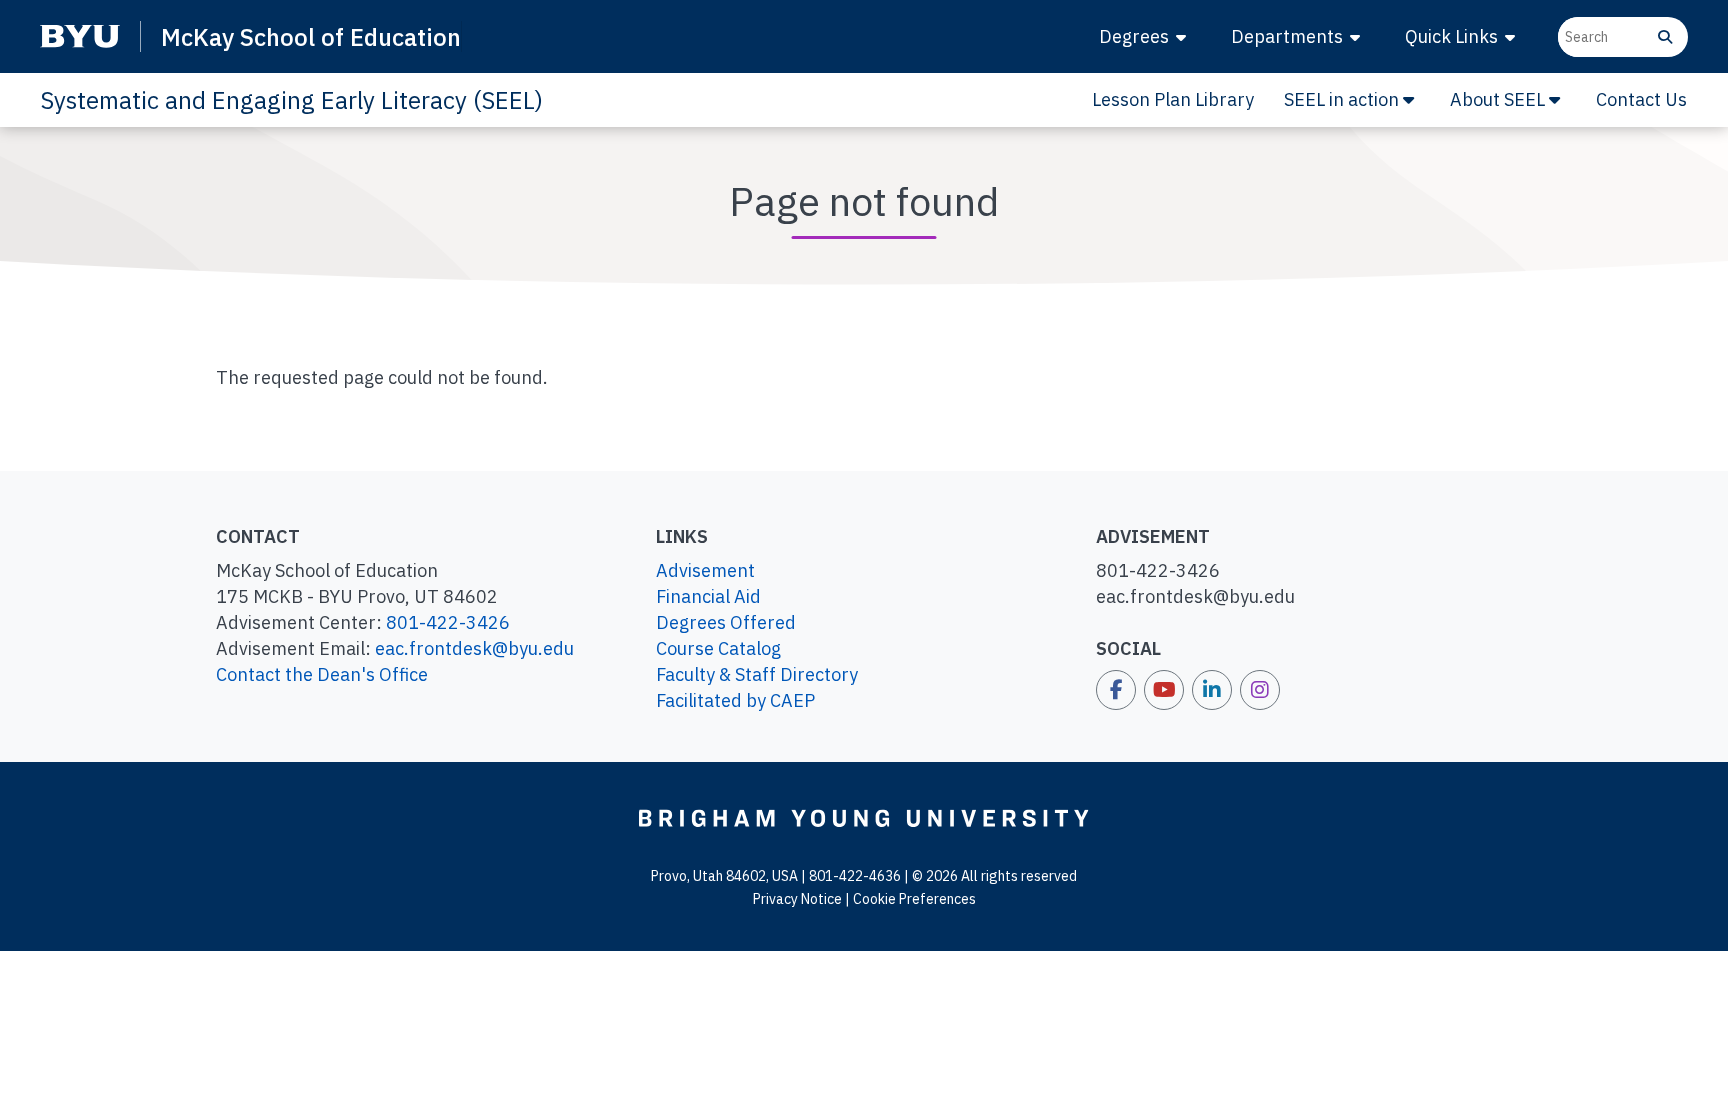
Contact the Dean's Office (322, 674)
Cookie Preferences (914, 899)
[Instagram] (1260, 690)
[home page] (864, 817)
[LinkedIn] (1212, 690)
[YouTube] (1164, 690)
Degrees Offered (726, 622)
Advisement (705, 570)
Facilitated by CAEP (735, 700)
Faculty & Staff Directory (757, 674)
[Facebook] (1116, 690)
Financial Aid (708, 596)
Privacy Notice (797, 899)
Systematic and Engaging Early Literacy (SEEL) (291, 100)
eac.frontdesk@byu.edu (474, 648)
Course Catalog (718, 648)
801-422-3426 (448, 622)
